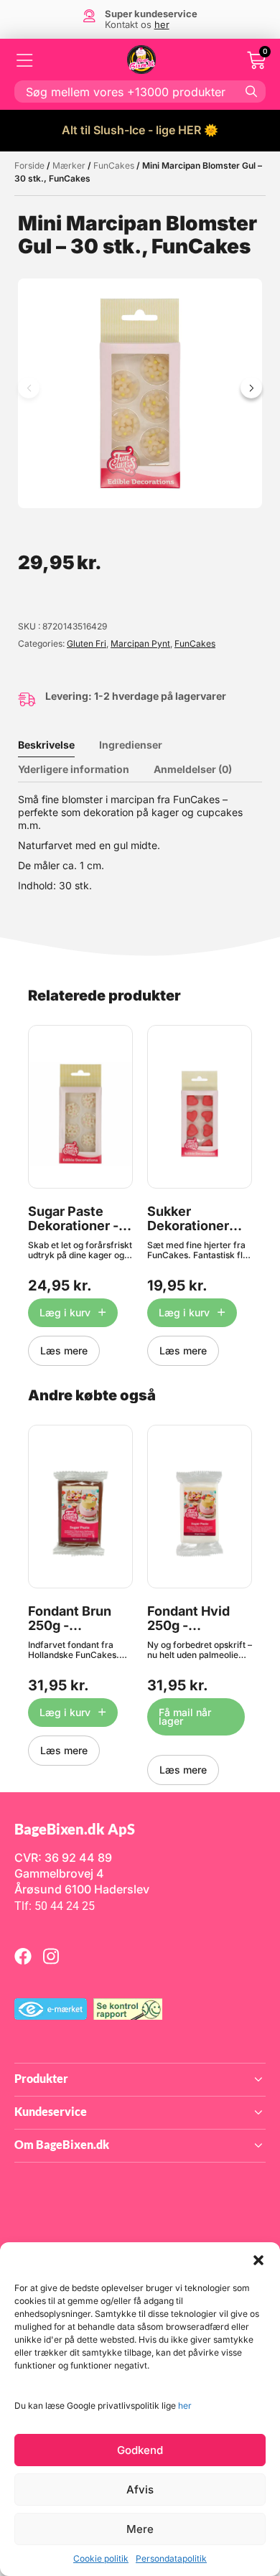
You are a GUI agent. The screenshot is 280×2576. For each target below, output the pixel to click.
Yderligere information (74, 769)
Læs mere (64, 1350)
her (185, 2406)
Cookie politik (101, 2558)
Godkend (140, 2450)
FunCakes (114, 165)
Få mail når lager (185, 1716)
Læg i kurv (65, 1312)
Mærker (69, 165)
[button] (258, 2260)
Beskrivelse (46, 745)
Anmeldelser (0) (193, 769)
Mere (140, 2529)
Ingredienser (131, 745)
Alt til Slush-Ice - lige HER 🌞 (140, 130)
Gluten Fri (87, 643)
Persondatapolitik (171, 2558)
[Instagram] (51, 1956)
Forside (29, 165)
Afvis (140, 2490)
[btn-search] (251, 91)
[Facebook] (23, 1956)
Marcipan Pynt (140, 643)
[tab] (57, 745)
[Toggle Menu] (25, 60)
